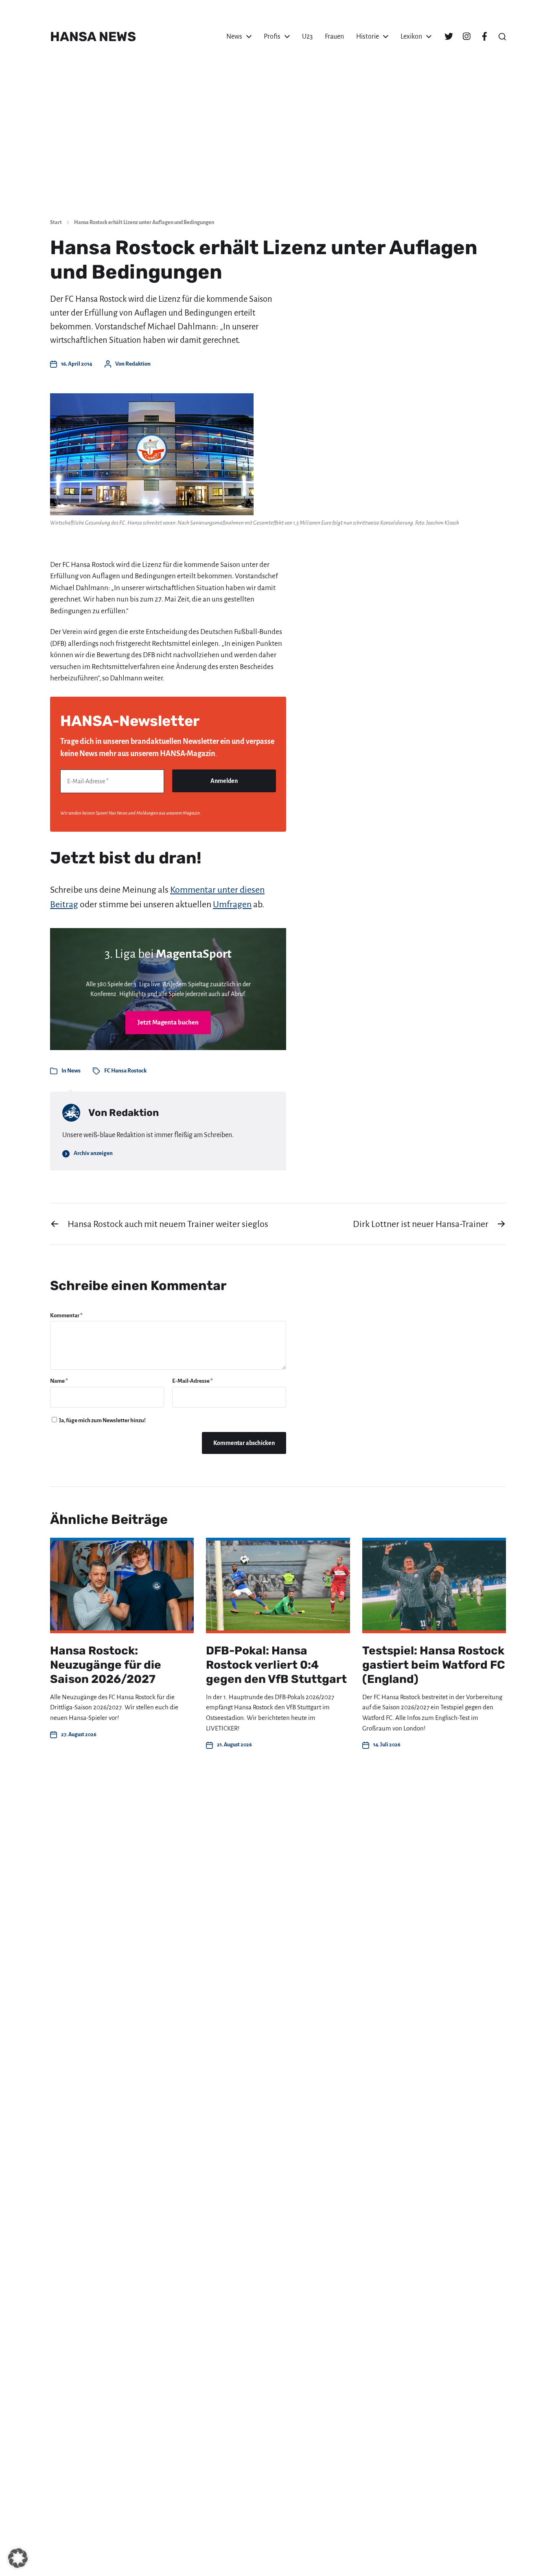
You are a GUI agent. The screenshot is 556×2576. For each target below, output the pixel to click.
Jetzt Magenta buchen (168, 1022)
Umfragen (232, 904)
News (234, 37)
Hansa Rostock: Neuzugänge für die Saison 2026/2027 (106, 1665)
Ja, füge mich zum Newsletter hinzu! (102, 1420)
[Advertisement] (278, 150)
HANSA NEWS (93, 37)
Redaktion (138, 364)
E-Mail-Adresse (193, 1381)
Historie (368, 37)
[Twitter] (449, 37)
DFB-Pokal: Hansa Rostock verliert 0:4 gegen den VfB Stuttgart (276, 1665)
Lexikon (411, 37)
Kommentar (66, 1315)
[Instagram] (466, 37)
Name (59, 1381)
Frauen (334, 37)
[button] (502, 37)
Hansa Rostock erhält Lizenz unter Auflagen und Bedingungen (144, 222)
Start (56, 222)
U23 (307, 37)
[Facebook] (484, 37)
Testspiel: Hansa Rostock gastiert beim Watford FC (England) (434, 1665)
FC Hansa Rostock (125, 1071)
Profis (272, 37)
